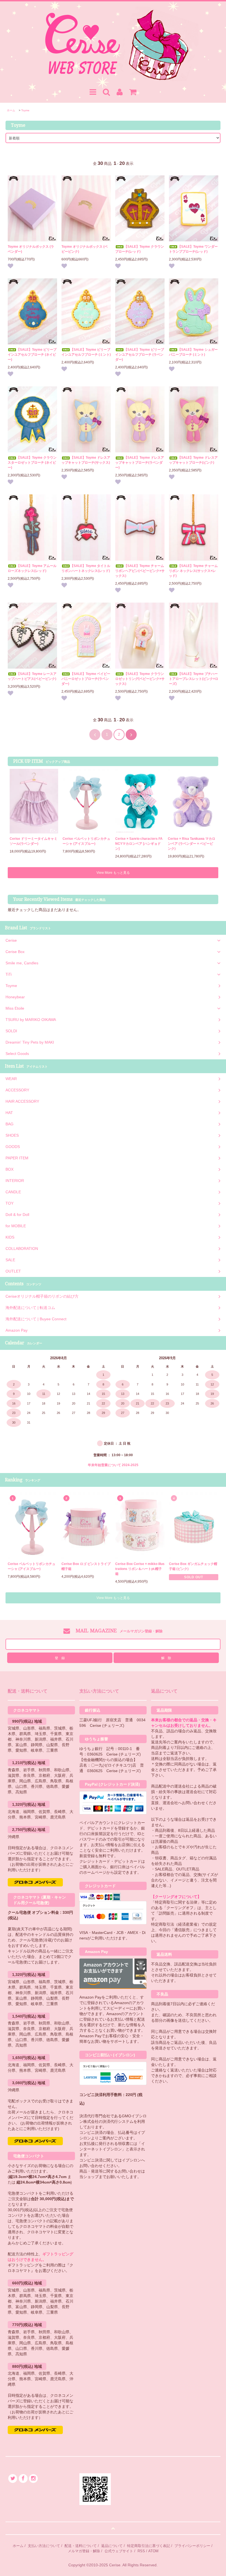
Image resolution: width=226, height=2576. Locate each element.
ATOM (153, 2551)
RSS (141, 2551)
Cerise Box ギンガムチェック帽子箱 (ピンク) (193, 1566)
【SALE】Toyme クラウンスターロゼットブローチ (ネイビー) (32, 463)
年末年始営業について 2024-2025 (113, 1465)
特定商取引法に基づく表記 (149, 2546)
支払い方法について (44, 2546)
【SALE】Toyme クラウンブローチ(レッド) (140, 249)
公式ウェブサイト (119, 2551)
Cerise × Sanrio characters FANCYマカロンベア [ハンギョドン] (139, 844)
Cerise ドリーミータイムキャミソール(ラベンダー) (33, 841)
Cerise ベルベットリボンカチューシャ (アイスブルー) (86, 841)
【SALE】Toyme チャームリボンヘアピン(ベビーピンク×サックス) (140, 571)
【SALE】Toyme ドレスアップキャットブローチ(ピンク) (193, 460)
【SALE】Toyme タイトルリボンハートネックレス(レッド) (86, 568)
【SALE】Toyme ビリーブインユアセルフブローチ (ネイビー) (32, 355)
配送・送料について (81, 2546)
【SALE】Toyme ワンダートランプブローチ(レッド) (193, 249)
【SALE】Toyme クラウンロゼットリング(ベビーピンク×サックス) (140, 679)
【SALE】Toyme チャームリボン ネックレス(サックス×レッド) (193, 571)
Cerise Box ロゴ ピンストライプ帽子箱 (86, 1566)
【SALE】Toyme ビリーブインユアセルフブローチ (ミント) (86, 352)
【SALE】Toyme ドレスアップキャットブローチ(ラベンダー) (140, 463)
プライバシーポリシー (192, 2546)
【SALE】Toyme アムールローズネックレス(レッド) (32, 568)
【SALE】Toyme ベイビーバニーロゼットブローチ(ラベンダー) (86, 679)
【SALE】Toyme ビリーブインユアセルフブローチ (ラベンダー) (140, 355)
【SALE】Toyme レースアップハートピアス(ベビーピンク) (32, 676)
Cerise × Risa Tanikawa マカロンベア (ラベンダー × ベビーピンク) (192, 844)
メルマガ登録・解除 (84, 2551)
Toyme (25, 110)
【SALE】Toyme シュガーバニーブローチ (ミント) (193, 352)
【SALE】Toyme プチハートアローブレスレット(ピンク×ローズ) (194, 679)
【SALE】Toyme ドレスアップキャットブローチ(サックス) (86, 460)
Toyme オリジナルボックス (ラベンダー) (31, 249)
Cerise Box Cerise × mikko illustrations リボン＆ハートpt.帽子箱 (140, 1569)
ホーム (11, 110)
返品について (112, 2546)
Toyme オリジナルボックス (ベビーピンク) (85, 249)
